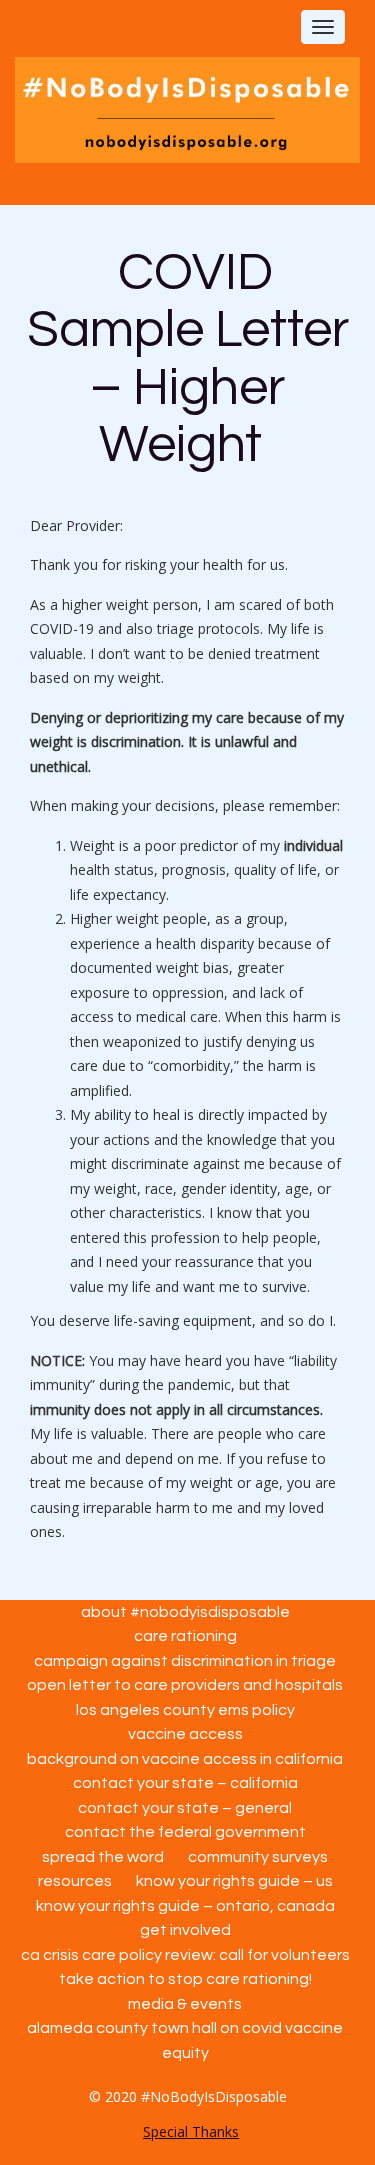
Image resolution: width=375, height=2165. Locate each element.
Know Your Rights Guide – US (234, 1881)
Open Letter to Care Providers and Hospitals (185, 1685)
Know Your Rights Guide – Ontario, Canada (185, 1906)
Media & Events (185, 2004)
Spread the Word (103, 1857)
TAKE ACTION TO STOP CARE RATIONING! (185, 1979)
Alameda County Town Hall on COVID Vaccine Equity (185, 2040)
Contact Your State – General (185, 1808)
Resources (75, 1881)
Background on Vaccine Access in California (185, 1759)
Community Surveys (258, 1857)
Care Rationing (185, 1636)
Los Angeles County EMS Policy (185, 1710)
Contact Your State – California (185, 1783)
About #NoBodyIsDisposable (185, 1612)
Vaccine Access (185, 1734)
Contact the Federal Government (185, 1832)
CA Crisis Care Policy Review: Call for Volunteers (185, 1955)
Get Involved (185, 1930)
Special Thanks (191, 2131)
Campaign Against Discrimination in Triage (185, 1661)
